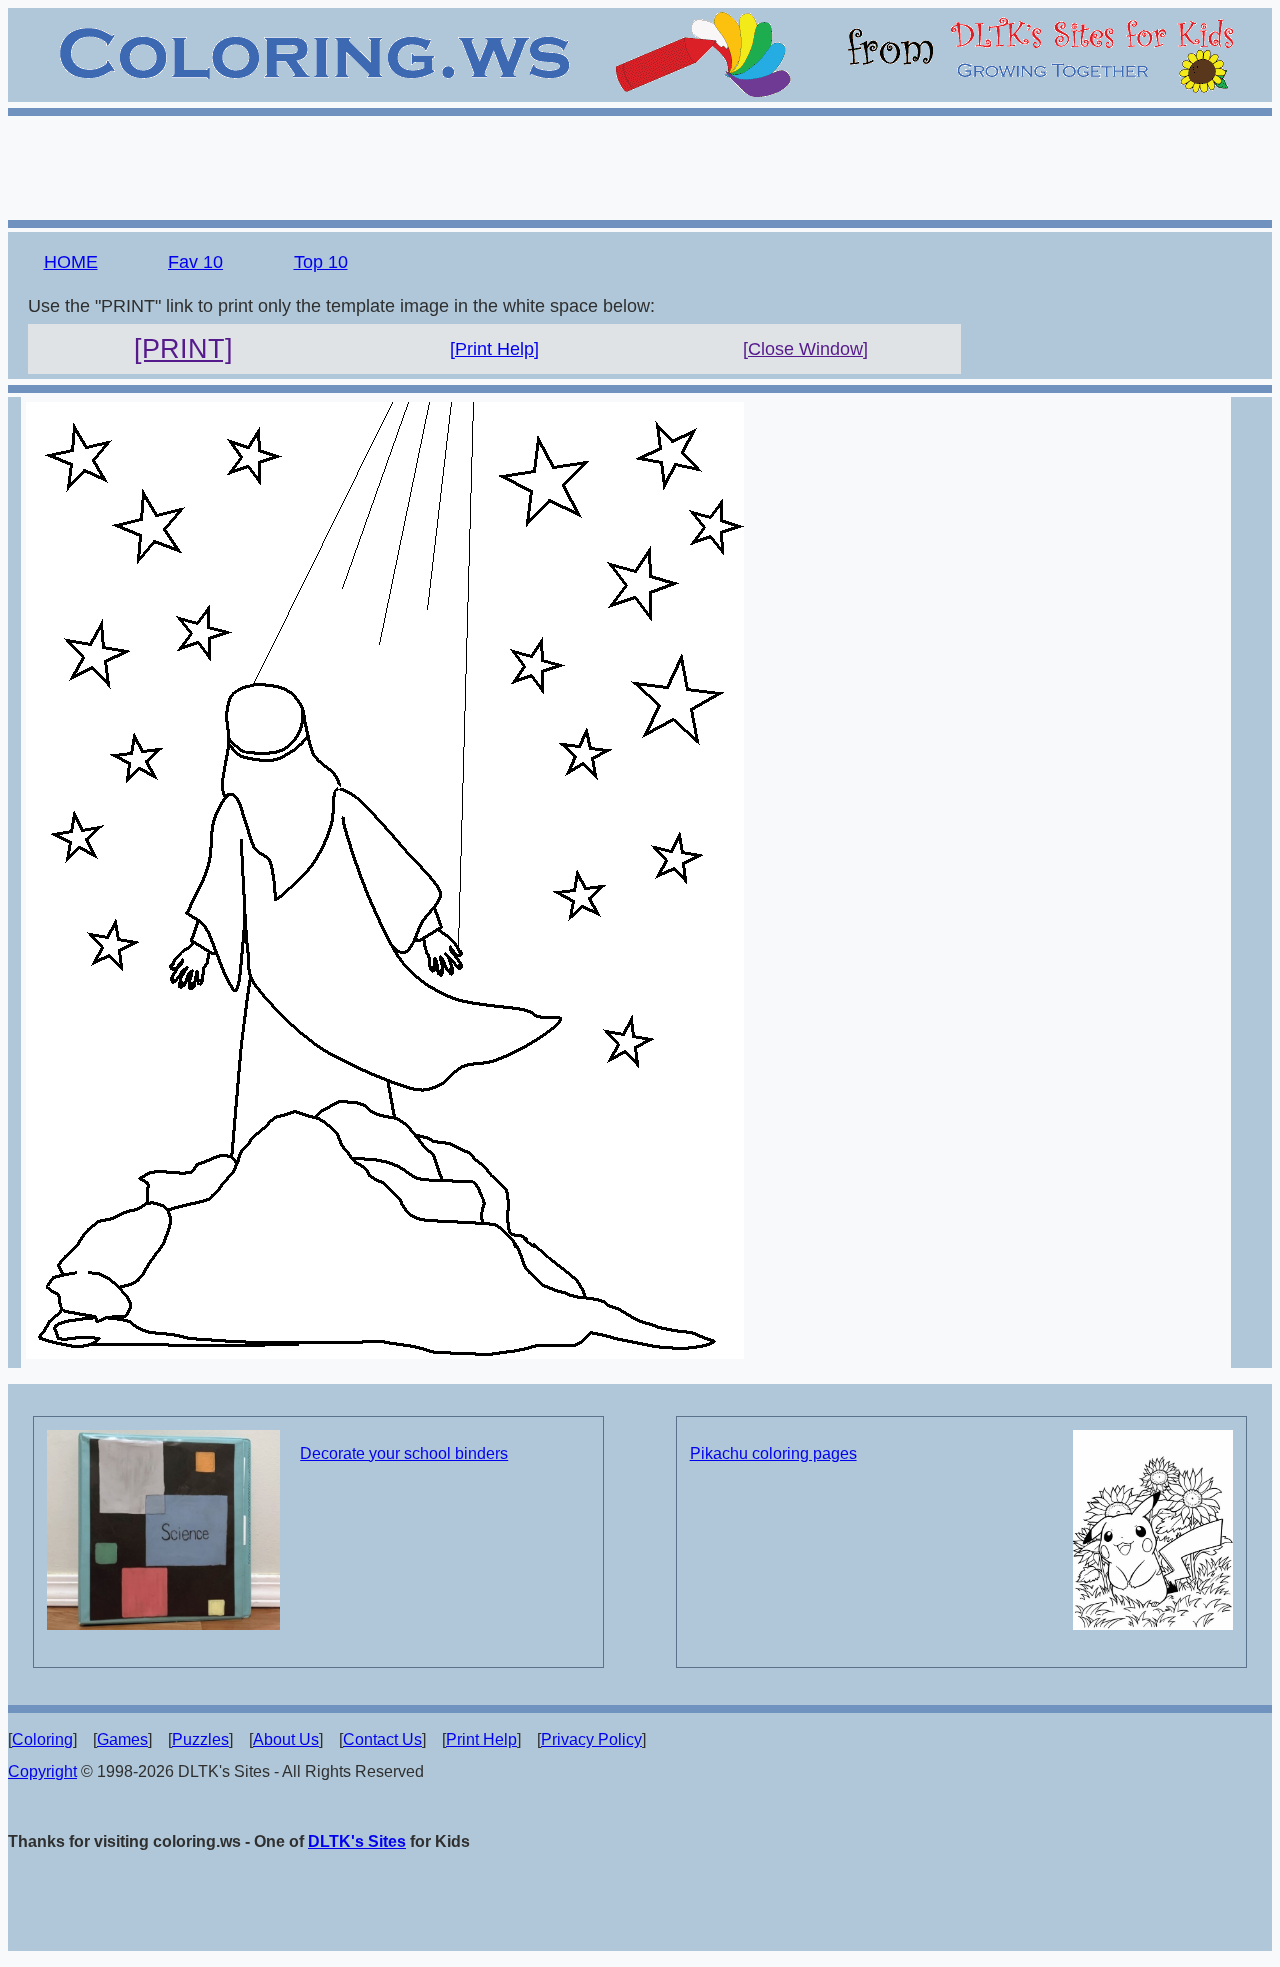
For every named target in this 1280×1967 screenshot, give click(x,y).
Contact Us (382, 1739)
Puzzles (200, 1739)
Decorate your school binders (404, 1453)
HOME (71, 262)
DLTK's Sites (357, 1841)
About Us (286, 1739)
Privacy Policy (591, 1739)
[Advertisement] (640, 165)
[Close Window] (805, 349)
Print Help (481, 1739)
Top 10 (321, 262)
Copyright (42, 1771)
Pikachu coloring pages (773, 1453)
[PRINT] (183, 349)
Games (122, 1739)
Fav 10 (195, 262)
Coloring (42, 1739)
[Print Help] (494, 349)
